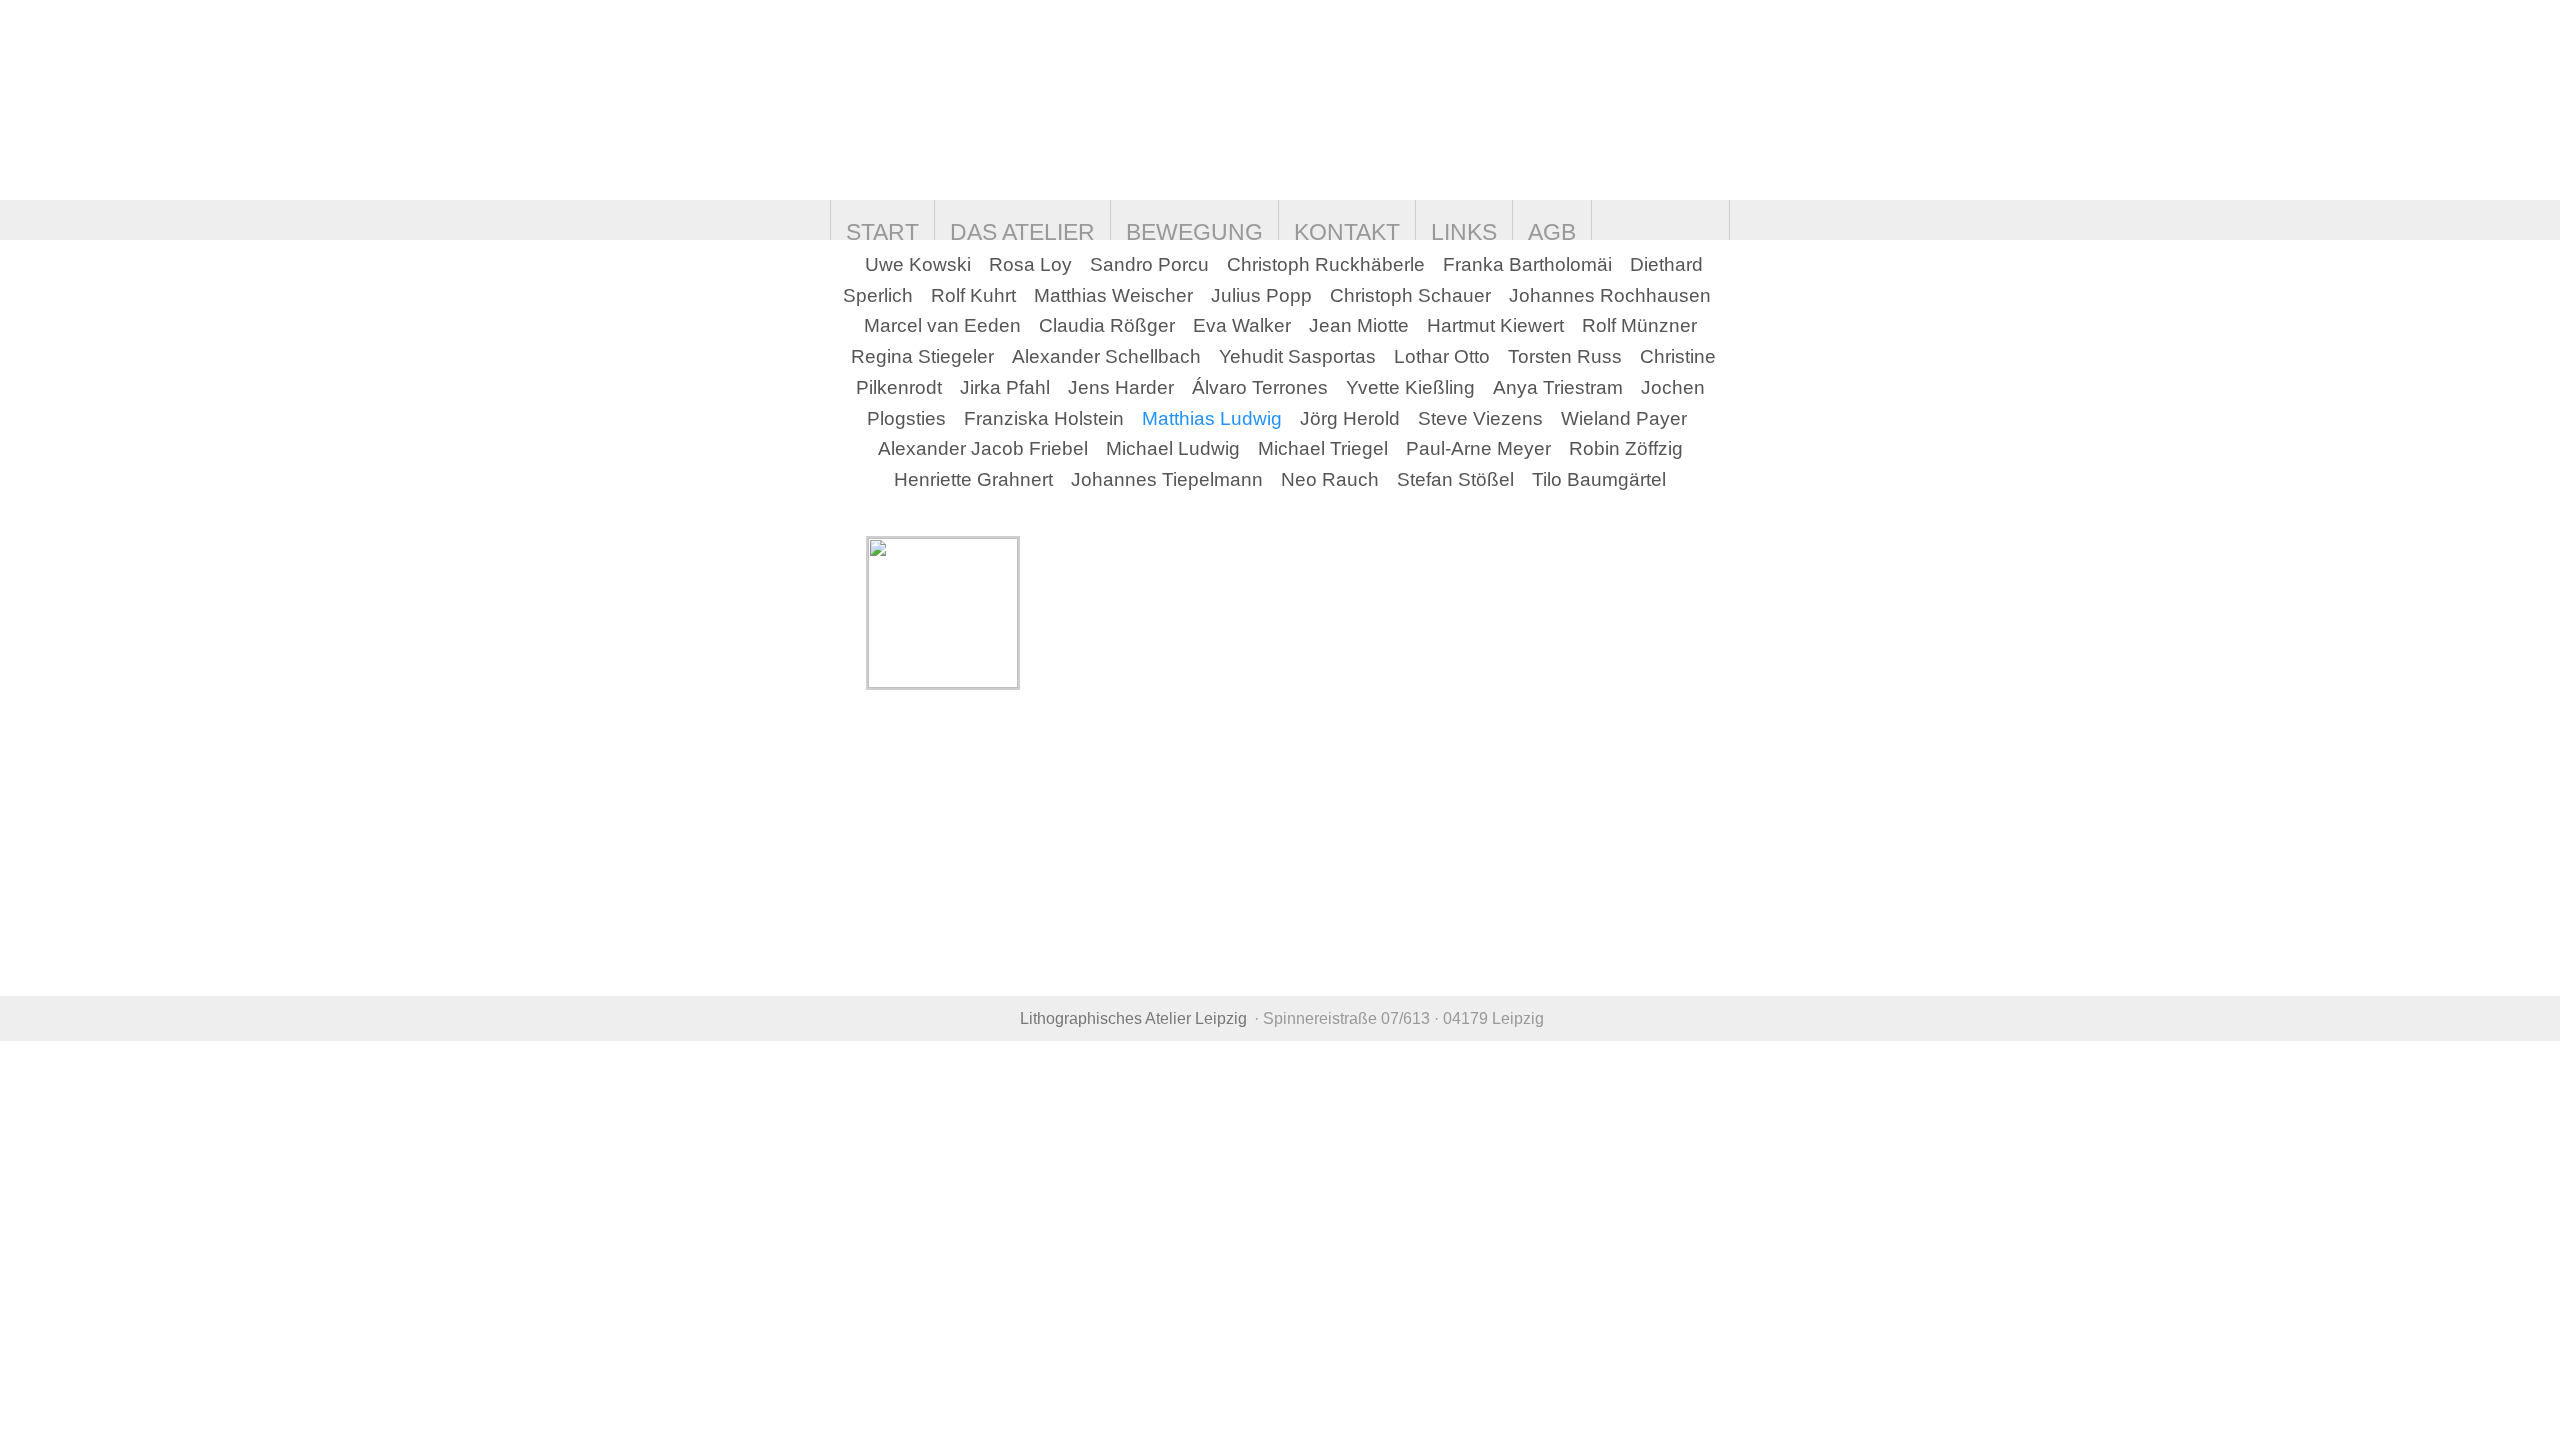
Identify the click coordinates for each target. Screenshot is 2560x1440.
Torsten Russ (1565, 356)
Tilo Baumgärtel (1599, 479)
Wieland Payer (1624, 418)
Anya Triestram (1558, 387)
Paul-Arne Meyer (1478, 448)
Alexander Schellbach (1106, 356)
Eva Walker (1242, 325)
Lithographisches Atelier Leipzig (1133, 1018)
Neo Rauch (1330, 479)
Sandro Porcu (1149, 264)
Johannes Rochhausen (1610, 295)
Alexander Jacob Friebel (983, 448)
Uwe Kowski (918, 264)
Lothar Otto (1442, 356)
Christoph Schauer (1410, 295)
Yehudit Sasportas (1297, 356)
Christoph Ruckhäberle (1326, 264)
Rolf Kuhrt (973, 295)
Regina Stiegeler (922, 356)
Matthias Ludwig (1212, 418)
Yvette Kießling (1410, 387)
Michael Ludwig (1173, 448)
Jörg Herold (1350, 418)
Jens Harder (1121, 387)
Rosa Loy (1030, 264)
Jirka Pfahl (1005, 387)
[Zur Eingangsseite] (957, 100)
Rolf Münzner (1639, 325)
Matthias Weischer (1113, 295)
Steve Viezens (1480, 418)
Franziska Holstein (1044, 418)
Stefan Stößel (1455, 479)
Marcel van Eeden (942, 325)
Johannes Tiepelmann (1167, 479)
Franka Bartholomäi (1527, 264)
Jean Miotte (1359, 325)
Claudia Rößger (1107, 325)
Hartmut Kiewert (1495, 325)
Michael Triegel (1323, 448)
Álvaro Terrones (1260, 387)
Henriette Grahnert (973, 479)
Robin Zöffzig (1626, 448)
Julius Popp (1261, 295)
